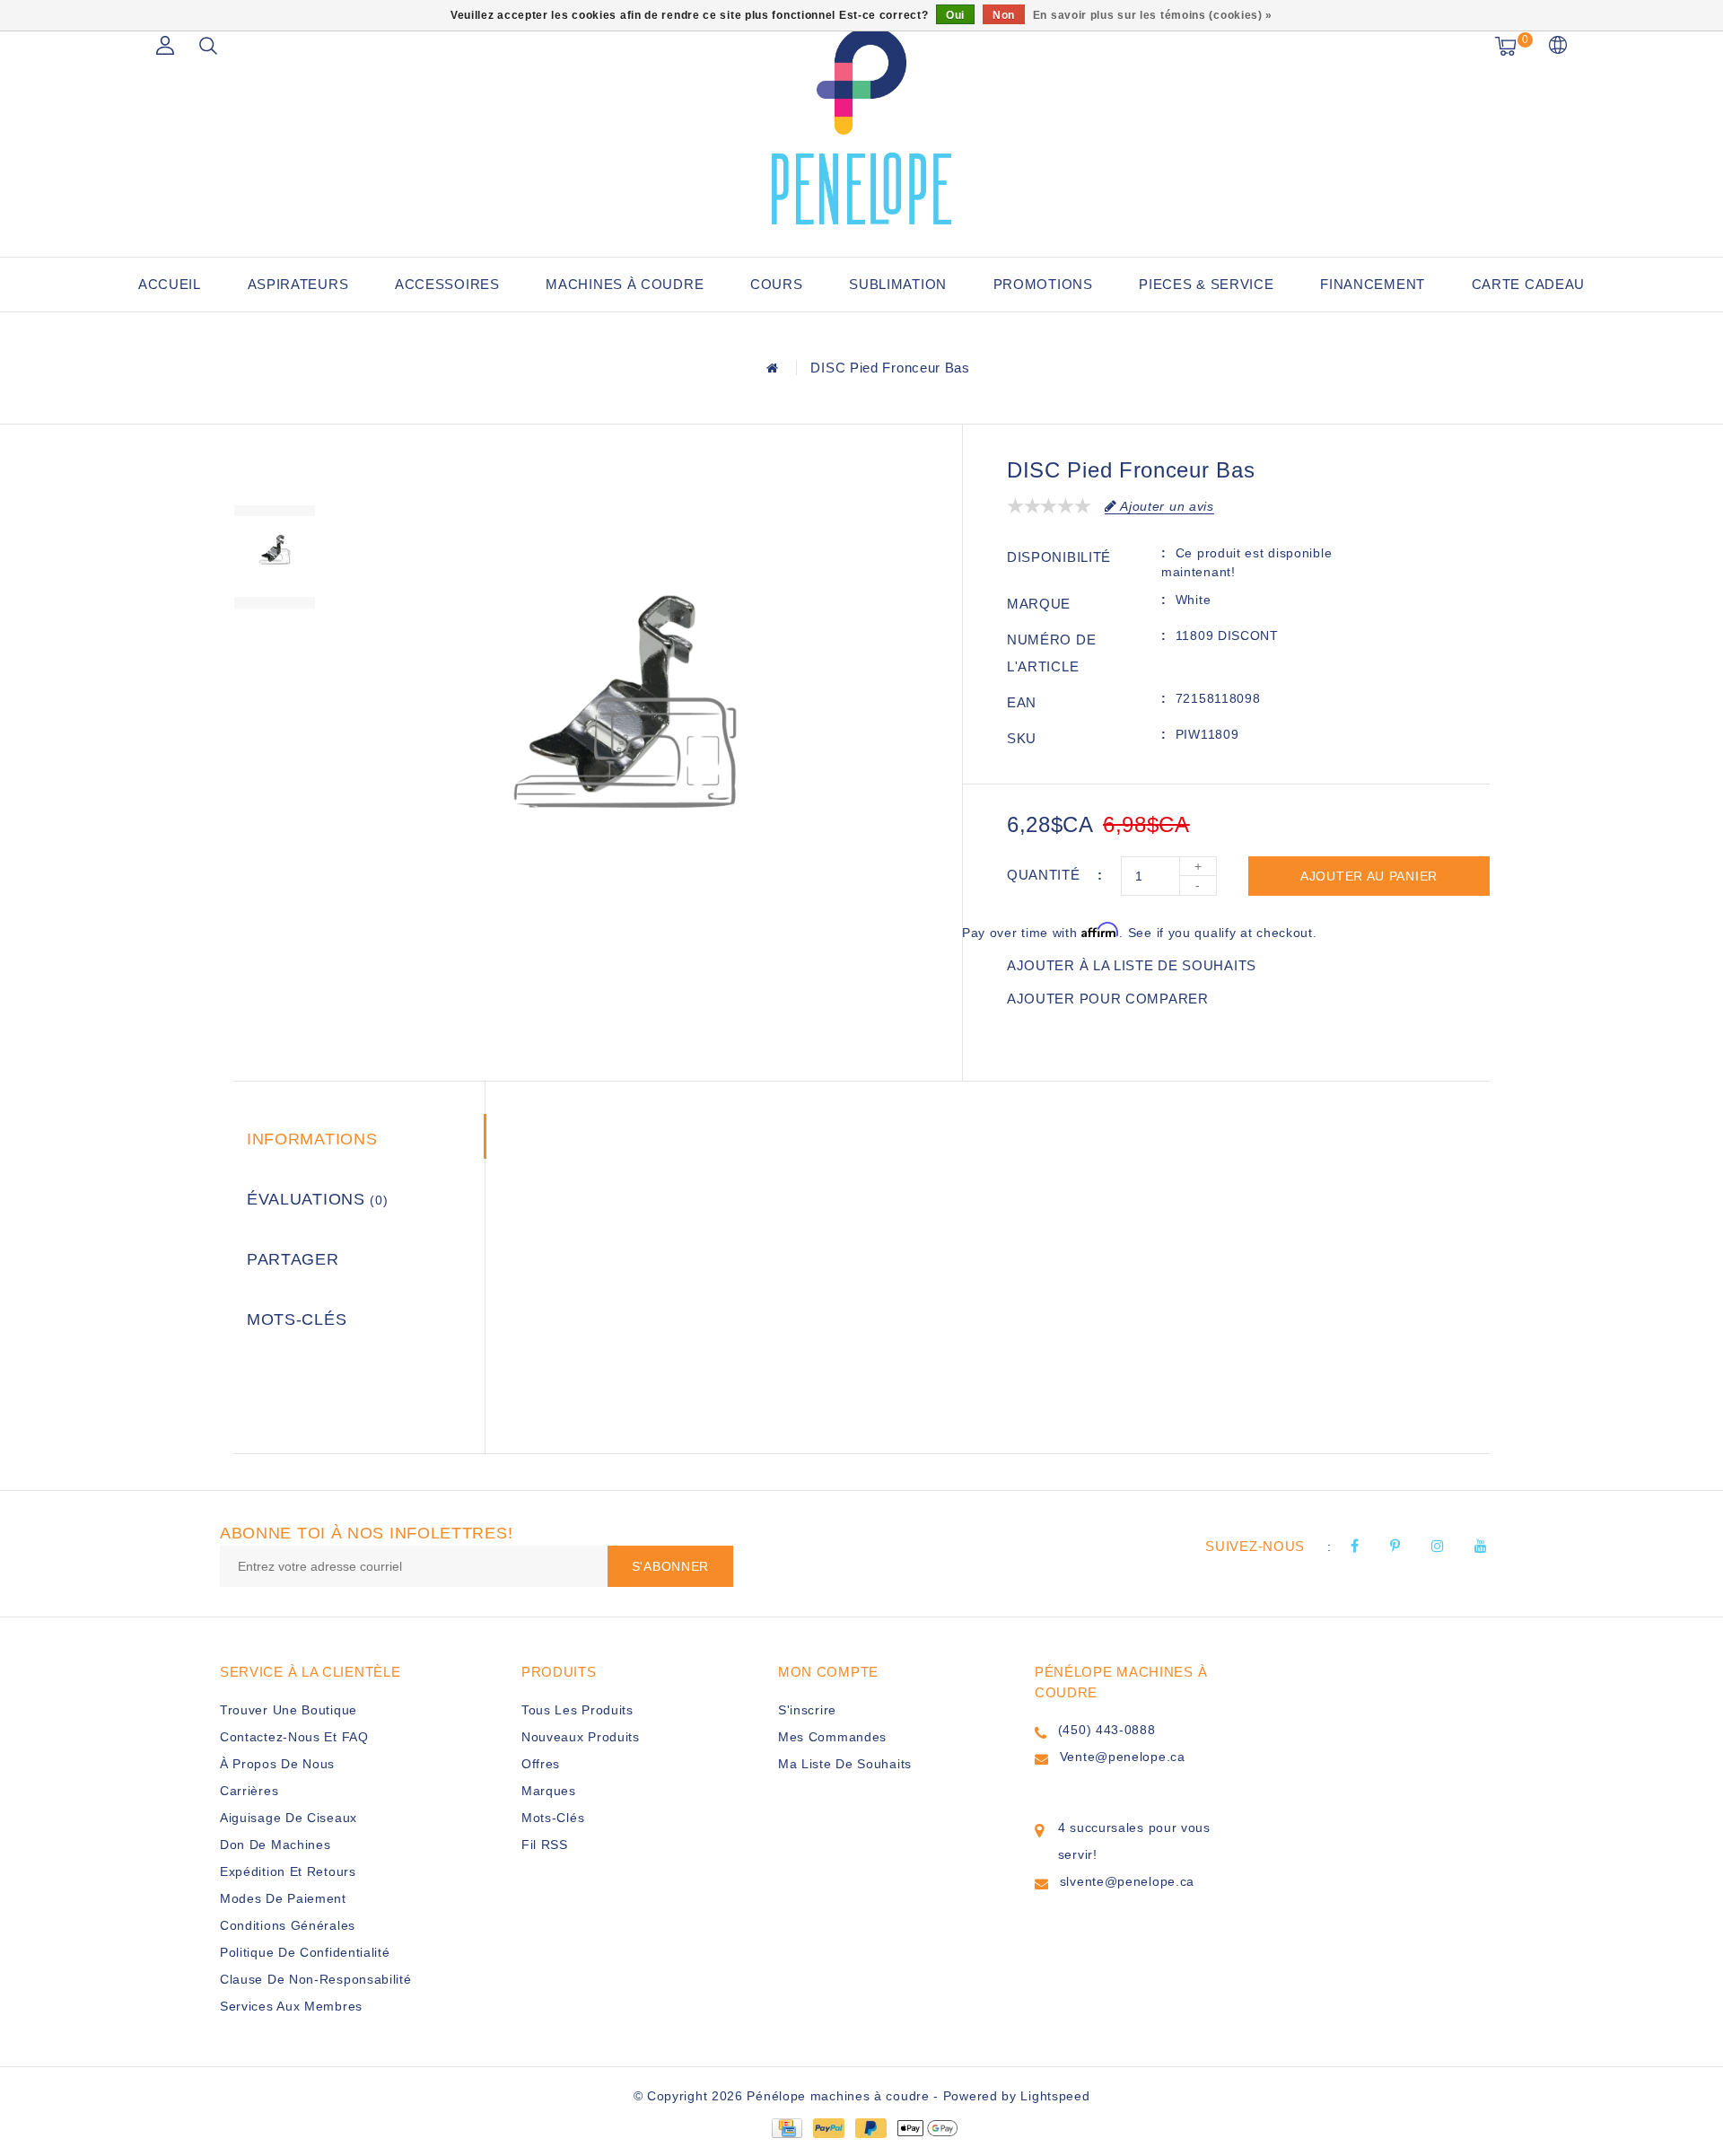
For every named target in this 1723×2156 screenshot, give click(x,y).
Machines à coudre (625, 284)
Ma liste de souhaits (845, 1764)
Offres (541, 1764)
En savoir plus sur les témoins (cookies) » (1153, 15)
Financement (1373, 284)
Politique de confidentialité (305, 1952)
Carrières (249, 1791)
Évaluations (318, 1199)
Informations (312, 1139)
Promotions (1043, 284)
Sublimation (898, 284)
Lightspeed (1055, 2096)
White (1194, 600)
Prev (274, 474)
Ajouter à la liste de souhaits (1132, 965)
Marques (549, 1791)
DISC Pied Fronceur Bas (890, 368)
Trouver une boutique (289, 1710)
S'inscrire (807, 1710)
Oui (955, 15)
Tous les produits (577, 1710)
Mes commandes (832, 1737)
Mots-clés (297, 1319)
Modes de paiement (283, 1898)
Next (274, 640)
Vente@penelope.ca (1123, 1757)
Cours (777, 284)
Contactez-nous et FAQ (294, 1737)
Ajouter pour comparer (1108, 999)
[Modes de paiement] (786, 2127)
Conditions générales (288, 1925)
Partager (293, 1259)
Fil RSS (545, 1845)
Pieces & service (1206, 284)
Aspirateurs (298, 284)
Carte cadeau (1528, 284)
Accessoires (447, 284)
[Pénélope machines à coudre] (861, 126)
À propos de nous (277, 1764)
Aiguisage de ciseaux (289, 1818)
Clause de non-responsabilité (316, 1979)
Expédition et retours (288, 1871)
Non (1004, 15)
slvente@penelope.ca (1127, 1881)
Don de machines (276, 1845)
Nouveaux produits (581, 1737)
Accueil (170, 284)
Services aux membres (291, 2006)
